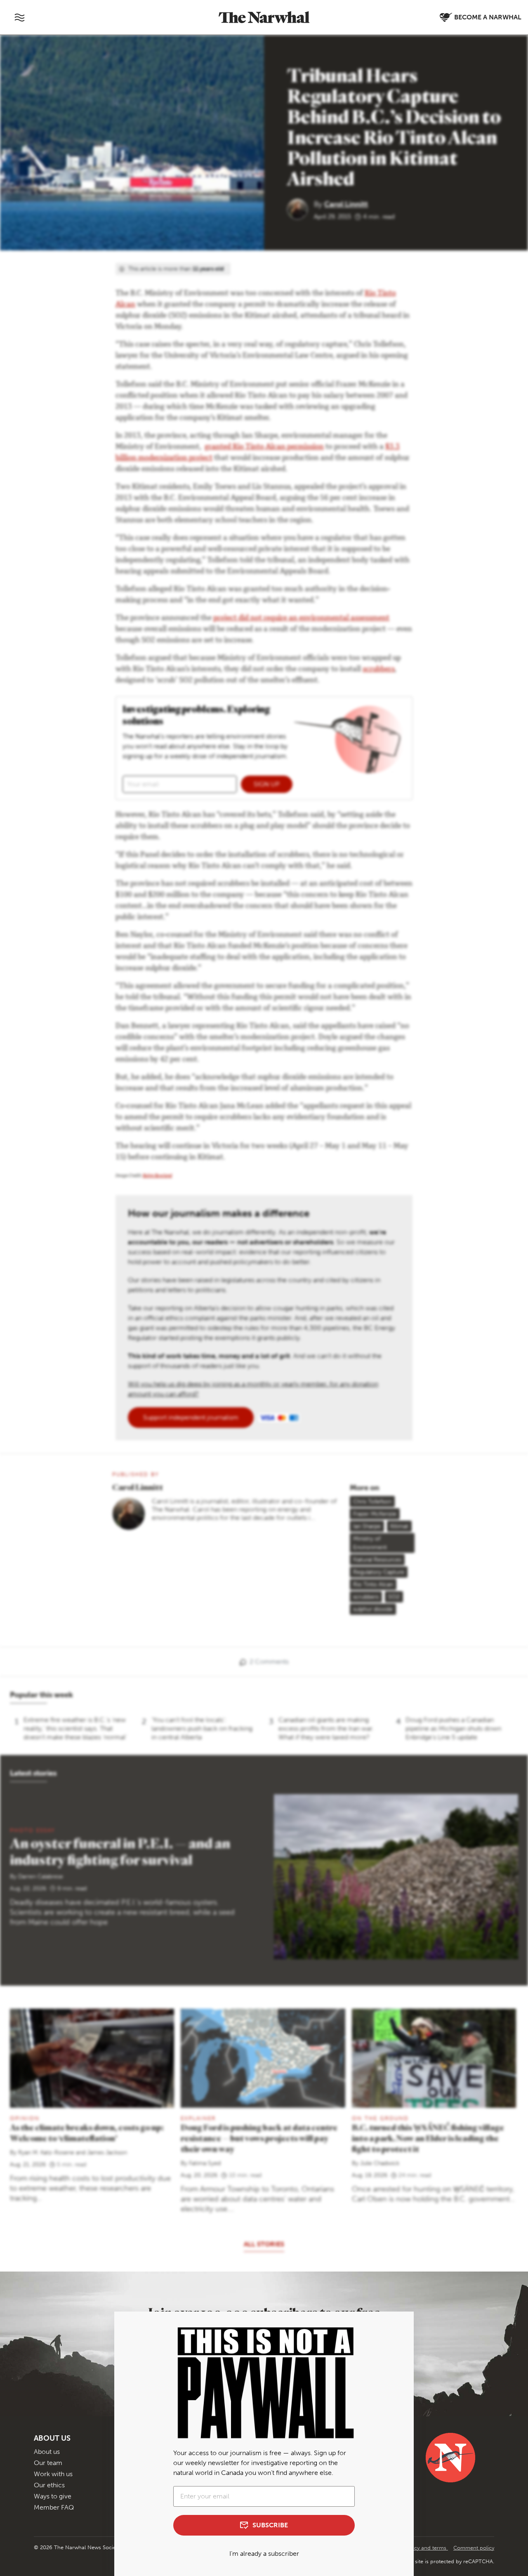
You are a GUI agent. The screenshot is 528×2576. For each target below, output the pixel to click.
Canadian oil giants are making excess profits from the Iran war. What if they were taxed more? (326, 1728)
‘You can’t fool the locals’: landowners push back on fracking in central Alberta (202, 1728)
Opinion (25, 2118)
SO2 (394, 1597)
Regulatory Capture (379, 1572)
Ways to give (53, 2496)
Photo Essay (32, 1830)
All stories (264, 2244)
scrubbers (378, 670)
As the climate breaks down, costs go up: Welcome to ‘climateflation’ (87, 2133)
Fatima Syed (205, 2163)
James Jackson (107, 2153)
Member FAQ (54, 2507)
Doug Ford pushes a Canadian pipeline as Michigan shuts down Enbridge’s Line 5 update (453, 1728)
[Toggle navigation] (19, 17)
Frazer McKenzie (375, 1514)
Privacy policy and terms (417, 2548)
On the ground (380, 2118)
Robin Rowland (157, 1176)
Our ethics (49, 2485)
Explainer (198, 2118)
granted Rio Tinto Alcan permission (264, 447)
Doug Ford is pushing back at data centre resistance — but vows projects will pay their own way (259, 2138)
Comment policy (474, 2548)
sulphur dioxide (373, 1609)
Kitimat (399, 1526)
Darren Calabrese (41, 1877)
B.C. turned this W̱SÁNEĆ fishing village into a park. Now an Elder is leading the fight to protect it (428, 2138)
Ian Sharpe (367, 1526)
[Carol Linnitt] (301, 209)
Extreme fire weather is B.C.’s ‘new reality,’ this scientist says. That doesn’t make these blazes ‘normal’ (75, 1728)
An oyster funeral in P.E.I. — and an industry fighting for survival (120, 1851)
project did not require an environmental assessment (301, 618)
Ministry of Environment (370, 1543)
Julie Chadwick (380, 2163)
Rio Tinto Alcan (373, 1584)
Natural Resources (377, 1560)
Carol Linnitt (346, 204)
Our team (48, 2463)
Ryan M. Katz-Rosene (46, 2153)
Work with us (53, 2474)
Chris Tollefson (372, 1501)
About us (47, 2452)
